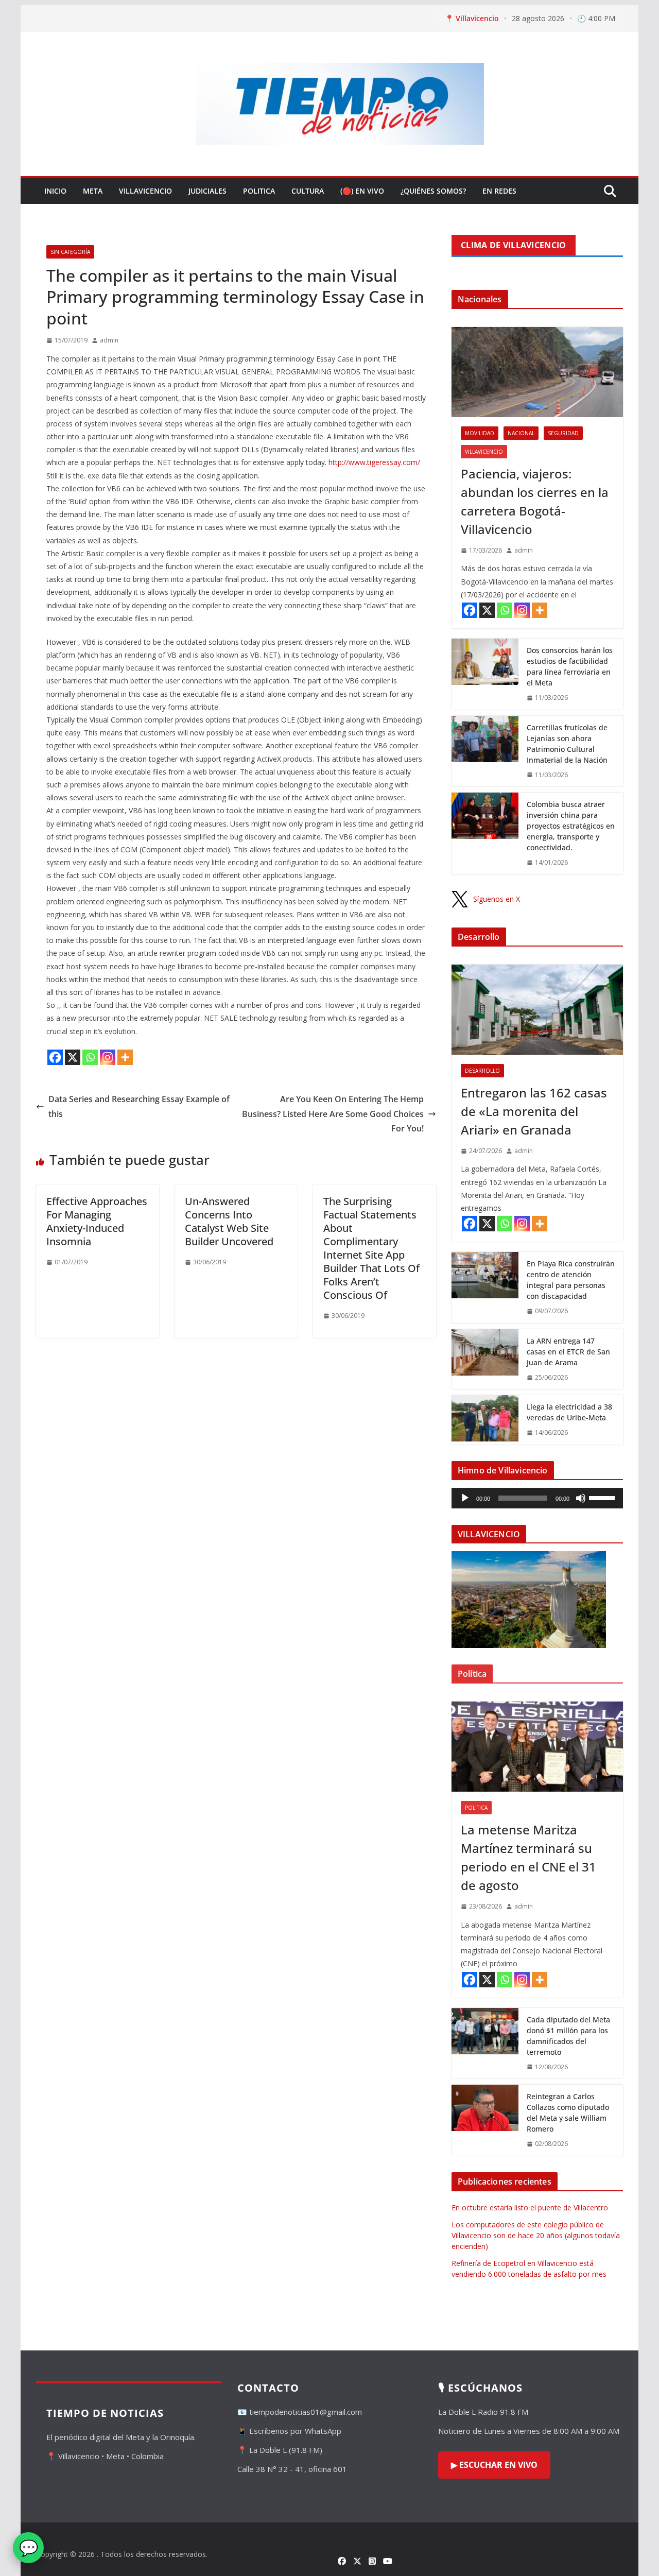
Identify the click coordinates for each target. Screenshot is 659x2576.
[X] (73, 1057)
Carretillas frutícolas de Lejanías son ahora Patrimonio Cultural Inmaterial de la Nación (567, 744)
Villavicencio (145, 191)
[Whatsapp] (90, 1057)
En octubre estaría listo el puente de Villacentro (530, 2208)
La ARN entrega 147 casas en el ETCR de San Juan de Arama (568, 1352)
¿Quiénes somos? (433, 191)
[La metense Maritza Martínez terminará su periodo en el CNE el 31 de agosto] (537, 1747)
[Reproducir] (465, 1498)
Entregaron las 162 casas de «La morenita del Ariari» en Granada (534, 1111)
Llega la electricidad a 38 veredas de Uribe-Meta (569, 1412)
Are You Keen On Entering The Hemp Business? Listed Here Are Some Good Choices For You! (333, 1114)
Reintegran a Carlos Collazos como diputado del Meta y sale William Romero (568, 2113)
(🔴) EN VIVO (362, 191)
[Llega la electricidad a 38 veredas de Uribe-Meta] (485, 1420)
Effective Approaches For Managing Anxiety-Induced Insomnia (97, 1221)
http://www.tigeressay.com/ (374, 462)
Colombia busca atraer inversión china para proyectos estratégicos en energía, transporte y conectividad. (571, 826)
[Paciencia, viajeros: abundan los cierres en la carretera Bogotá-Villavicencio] (537, 372)
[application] (537, 1498)
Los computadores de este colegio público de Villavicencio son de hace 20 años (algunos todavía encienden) (536, 2235)
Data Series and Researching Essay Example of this (139, 1106)
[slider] (603, 1497)
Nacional (521, 433)
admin (109, 340)
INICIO (55, 191)
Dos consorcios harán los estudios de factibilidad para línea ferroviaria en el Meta (570, 666)
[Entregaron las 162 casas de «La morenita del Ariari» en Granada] (537, 1010)
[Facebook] (55, 1057)
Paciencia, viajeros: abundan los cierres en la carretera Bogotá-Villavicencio (535, 501)
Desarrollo (482, 1071)
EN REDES (499, 191)
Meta (93, 191)
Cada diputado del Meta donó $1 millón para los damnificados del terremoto (568, 2036)
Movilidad (480, 433)
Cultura (308, 191)
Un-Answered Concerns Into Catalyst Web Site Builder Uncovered (229, 1221)
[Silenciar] (581, 1498)
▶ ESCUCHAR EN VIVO (494, 2465)
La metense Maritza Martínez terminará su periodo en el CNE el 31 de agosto (528, 1857)
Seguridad (563, 433)
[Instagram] (108, 1057)
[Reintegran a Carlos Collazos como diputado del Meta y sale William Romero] (485, 2120)
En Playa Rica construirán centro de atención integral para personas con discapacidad (571, 1280)
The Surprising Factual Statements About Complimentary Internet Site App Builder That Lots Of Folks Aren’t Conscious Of (371, 1248)
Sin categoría (70, 252)
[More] (125, 1057)
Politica (259, 191)
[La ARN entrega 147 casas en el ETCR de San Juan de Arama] (485, 1359)
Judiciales (207, 191)
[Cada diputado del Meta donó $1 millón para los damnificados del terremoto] (485, 2043)
